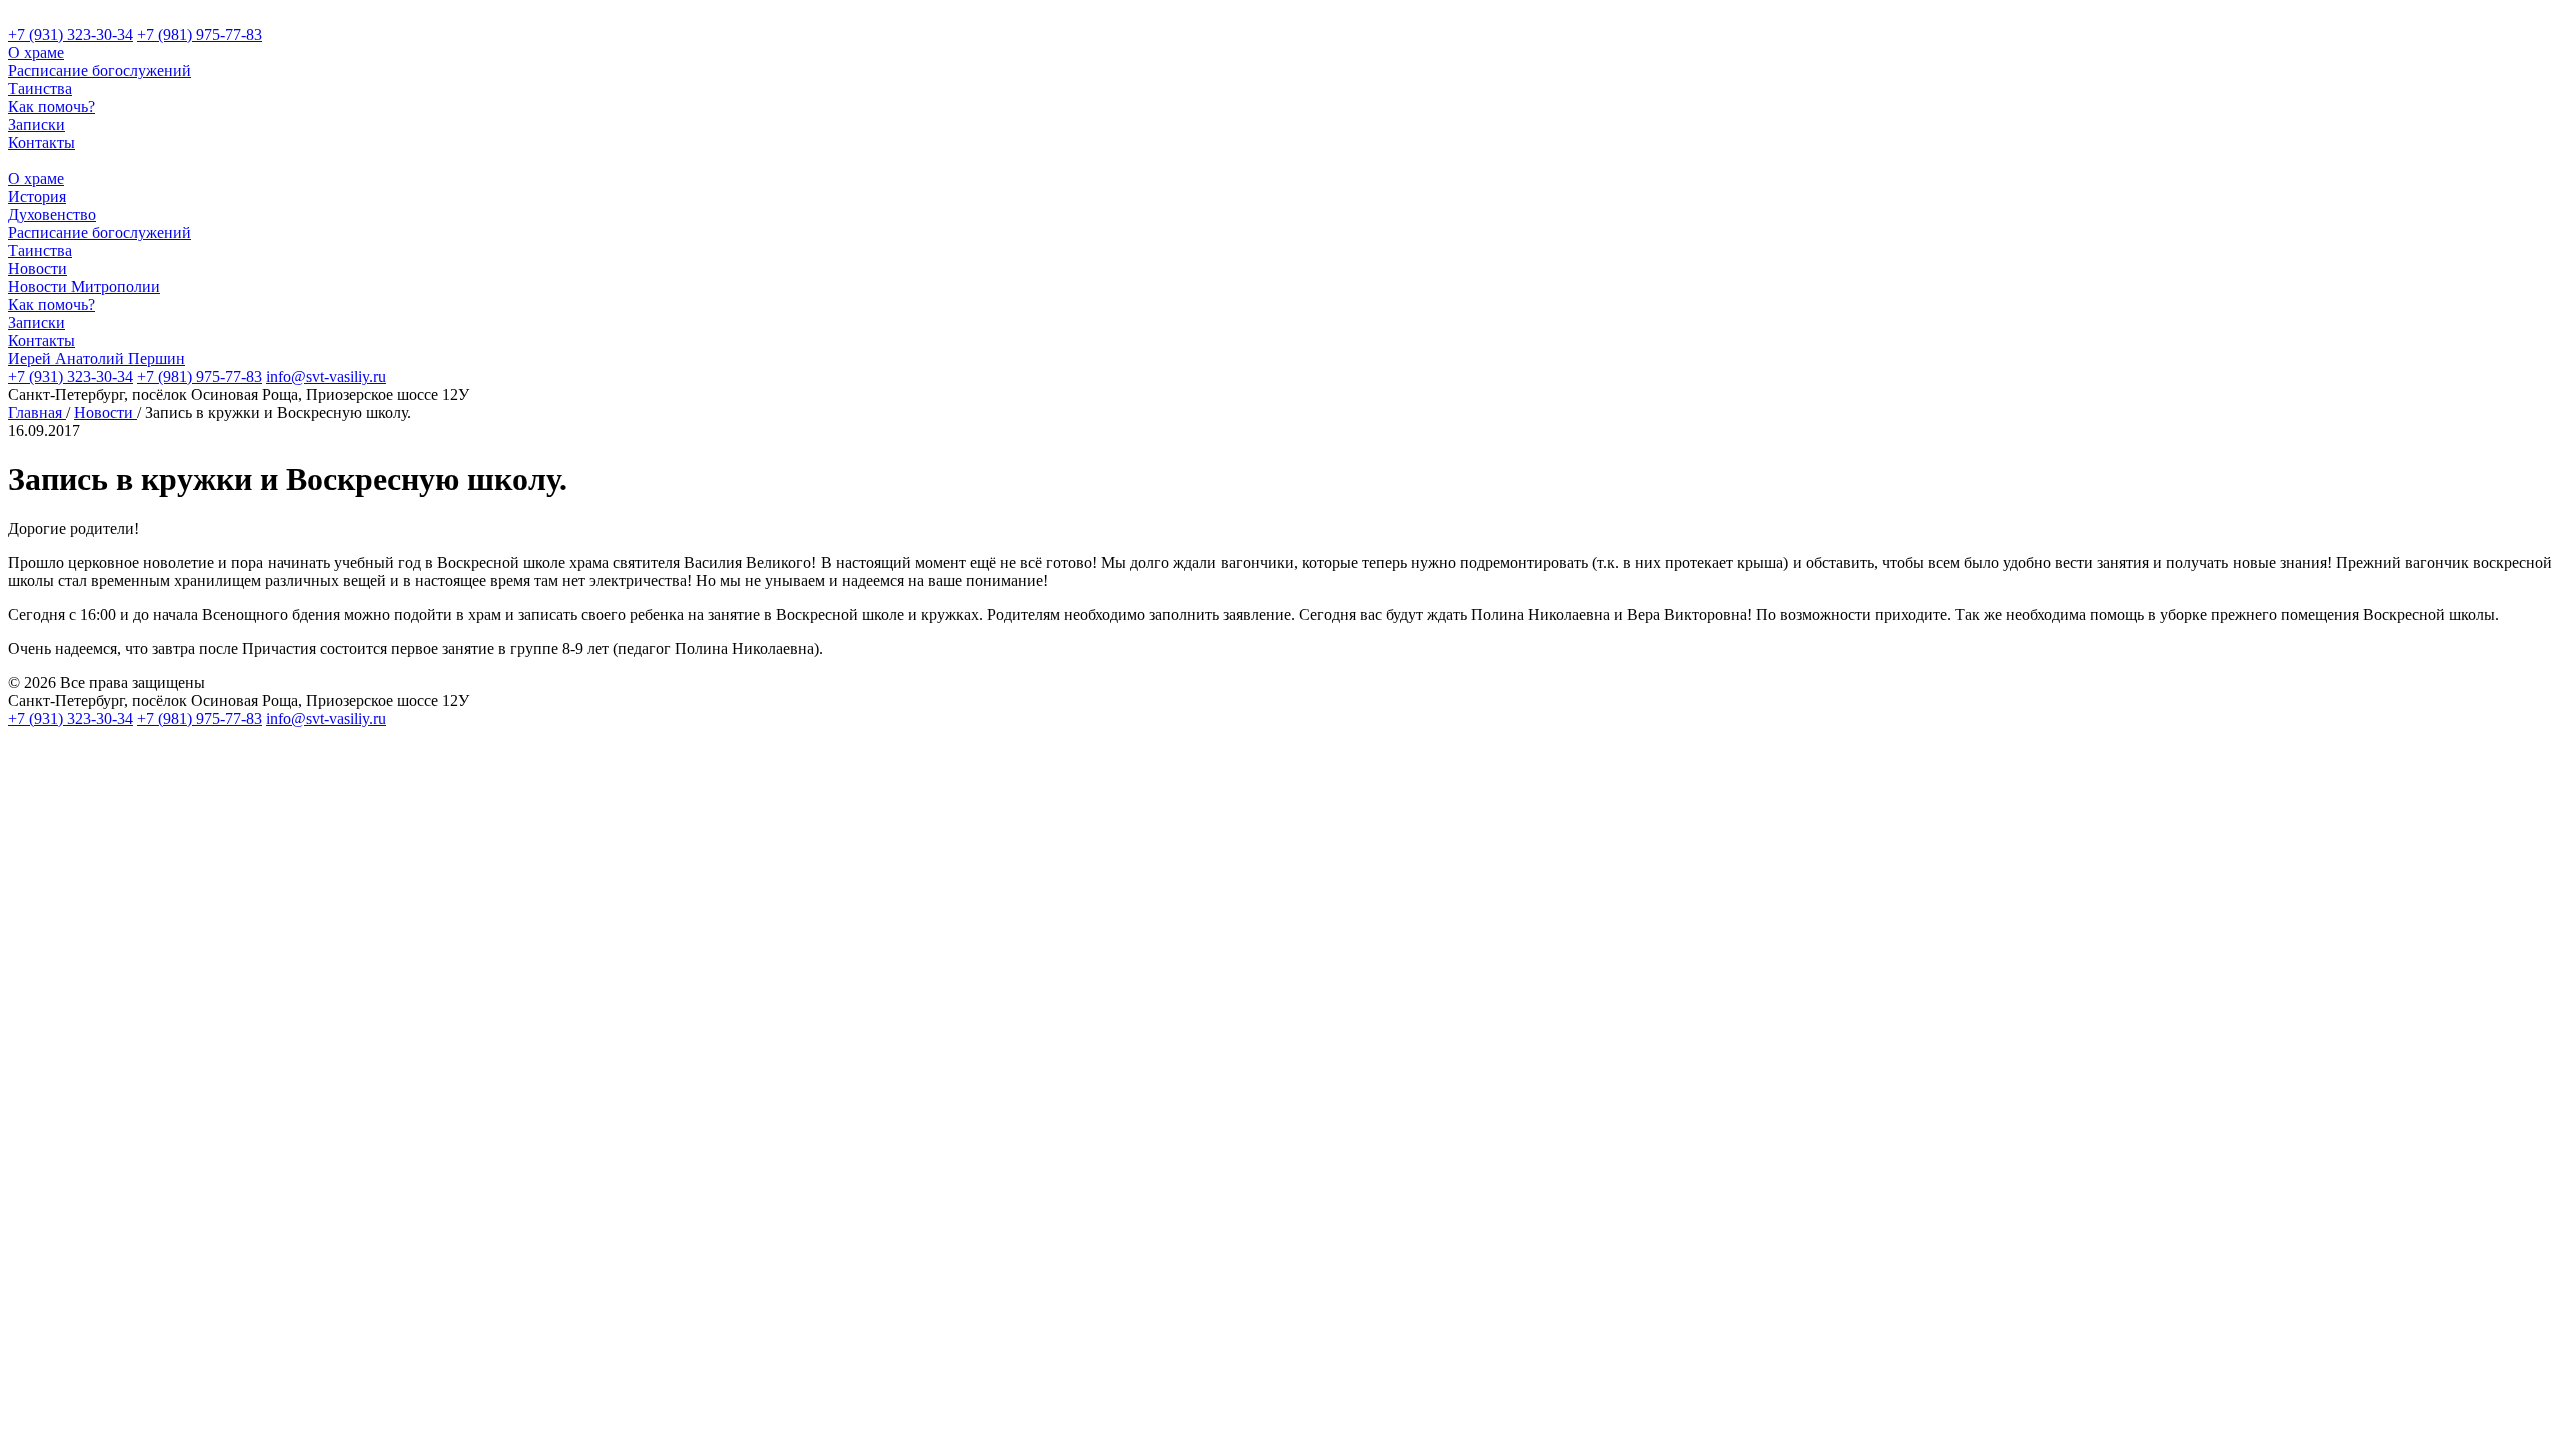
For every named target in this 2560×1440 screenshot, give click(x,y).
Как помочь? (51, 106)
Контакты (41, 142)
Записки (36, 124)
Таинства (40, 88)
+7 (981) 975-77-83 (199, 34)
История (37, 196)
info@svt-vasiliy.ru (326, 376)
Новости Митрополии (84, 286)
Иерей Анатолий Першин (96, 358)
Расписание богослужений (99, 70)
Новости (37, 268)
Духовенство (52, 214)
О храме (36, 52)
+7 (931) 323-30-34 (70, 34)
